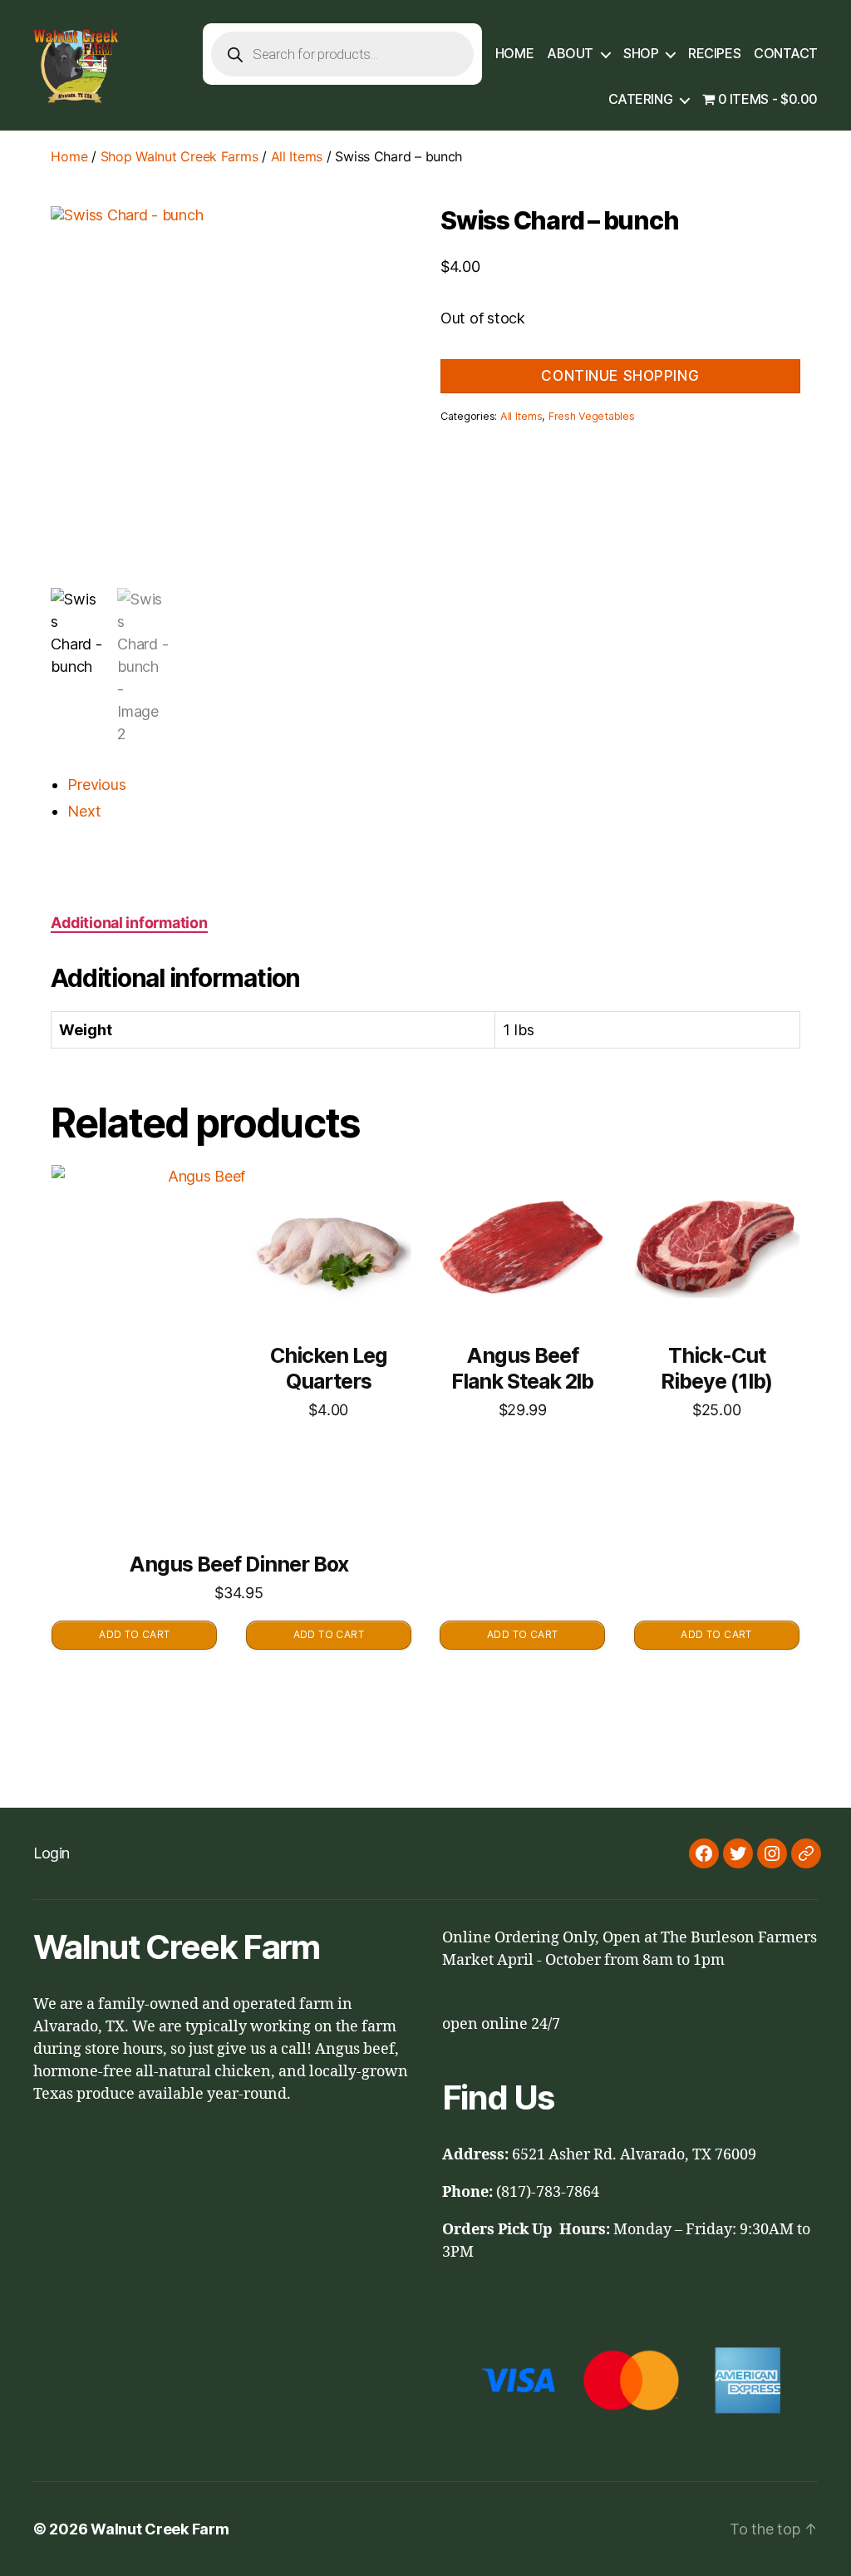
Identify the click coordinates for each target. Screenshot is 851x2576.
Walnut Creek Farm (160, 2529)
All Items (297, 156)
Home (514, 54)
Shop (641, 54)
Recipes (714, 54)
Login (52, 1853)
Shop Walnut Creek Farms (180, 156)
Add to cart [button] (134, 1634)
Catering (640, 99)
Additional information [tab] (129, 923)
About (570, 54)
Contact (786, 54)
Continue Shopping (620, 376)
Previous (96, 785)
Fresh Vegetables (592, 416)
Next (84, 811)
